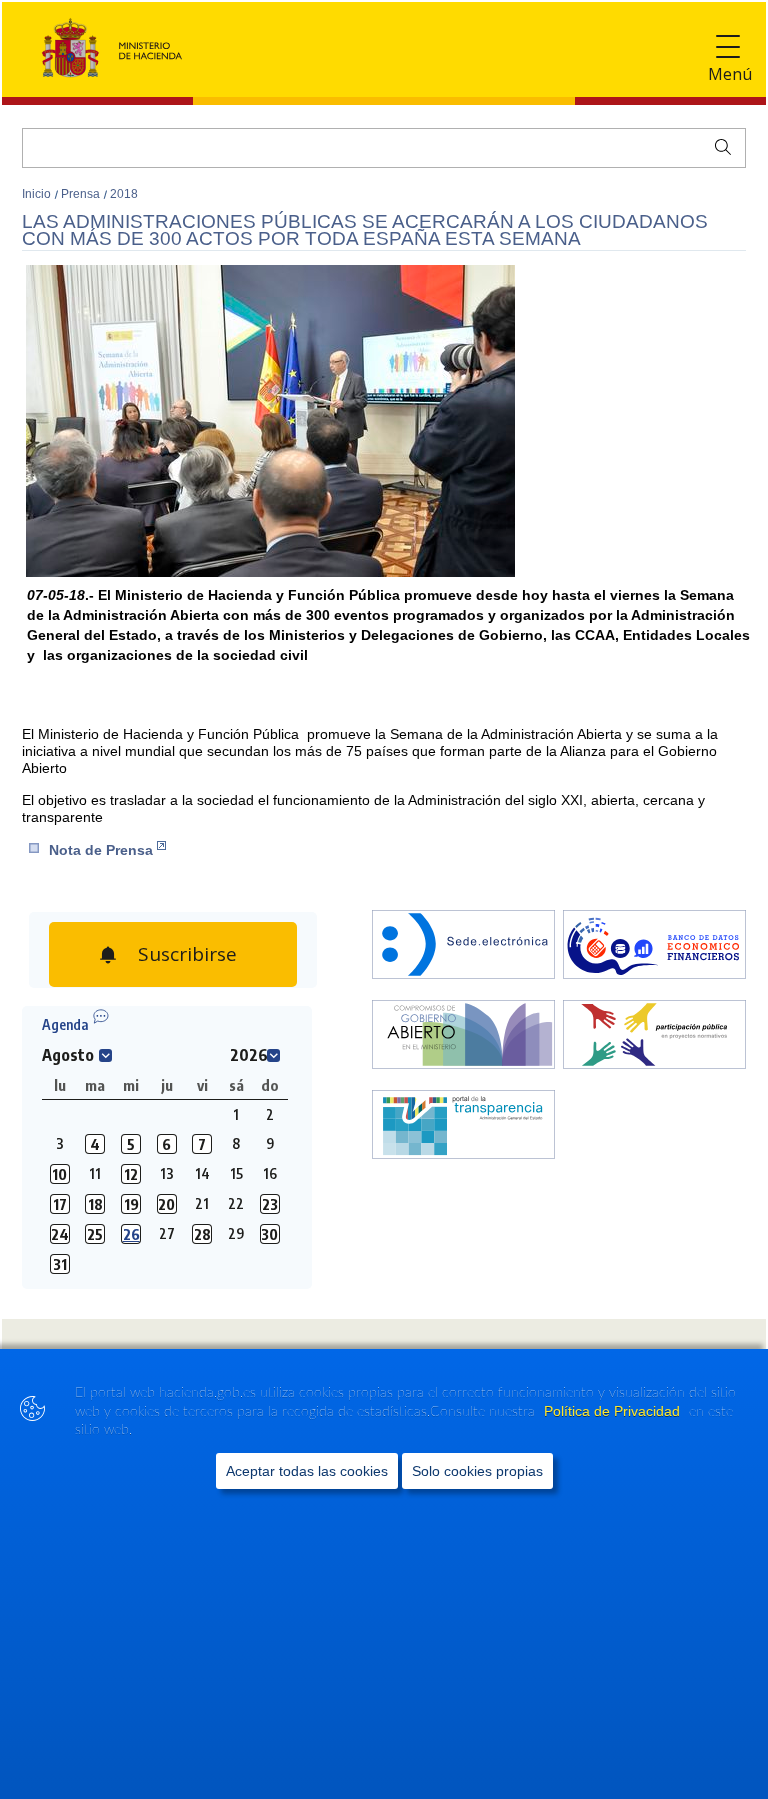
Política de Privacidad (614, 1411)
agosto (68, 1055)
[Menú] (728, 47)
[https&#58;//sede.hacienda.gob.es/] (463, 946)
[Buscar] (718, 145)
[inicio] (654, 946)
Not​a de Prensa (101, 850)
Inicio (38, 194)
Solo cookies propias (477, 1471)
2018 (124, 194)
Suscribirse (185, 949)
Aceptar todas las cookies (307, 1471)
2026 (249, 1055)
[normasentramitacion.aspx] (654, 1036)
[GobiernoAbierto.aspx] (463, 1036)
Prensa (82, 194)
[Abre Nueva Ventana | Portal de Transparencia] (463, 1126)
